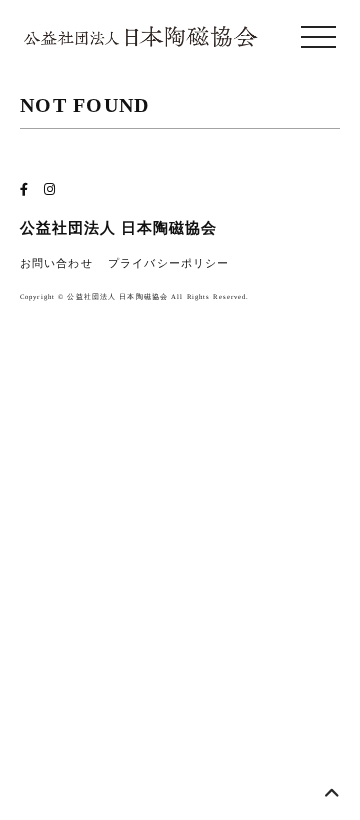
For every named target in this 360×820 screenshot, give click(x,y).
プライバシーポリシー (168, 263)
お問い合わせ (56, 263)
